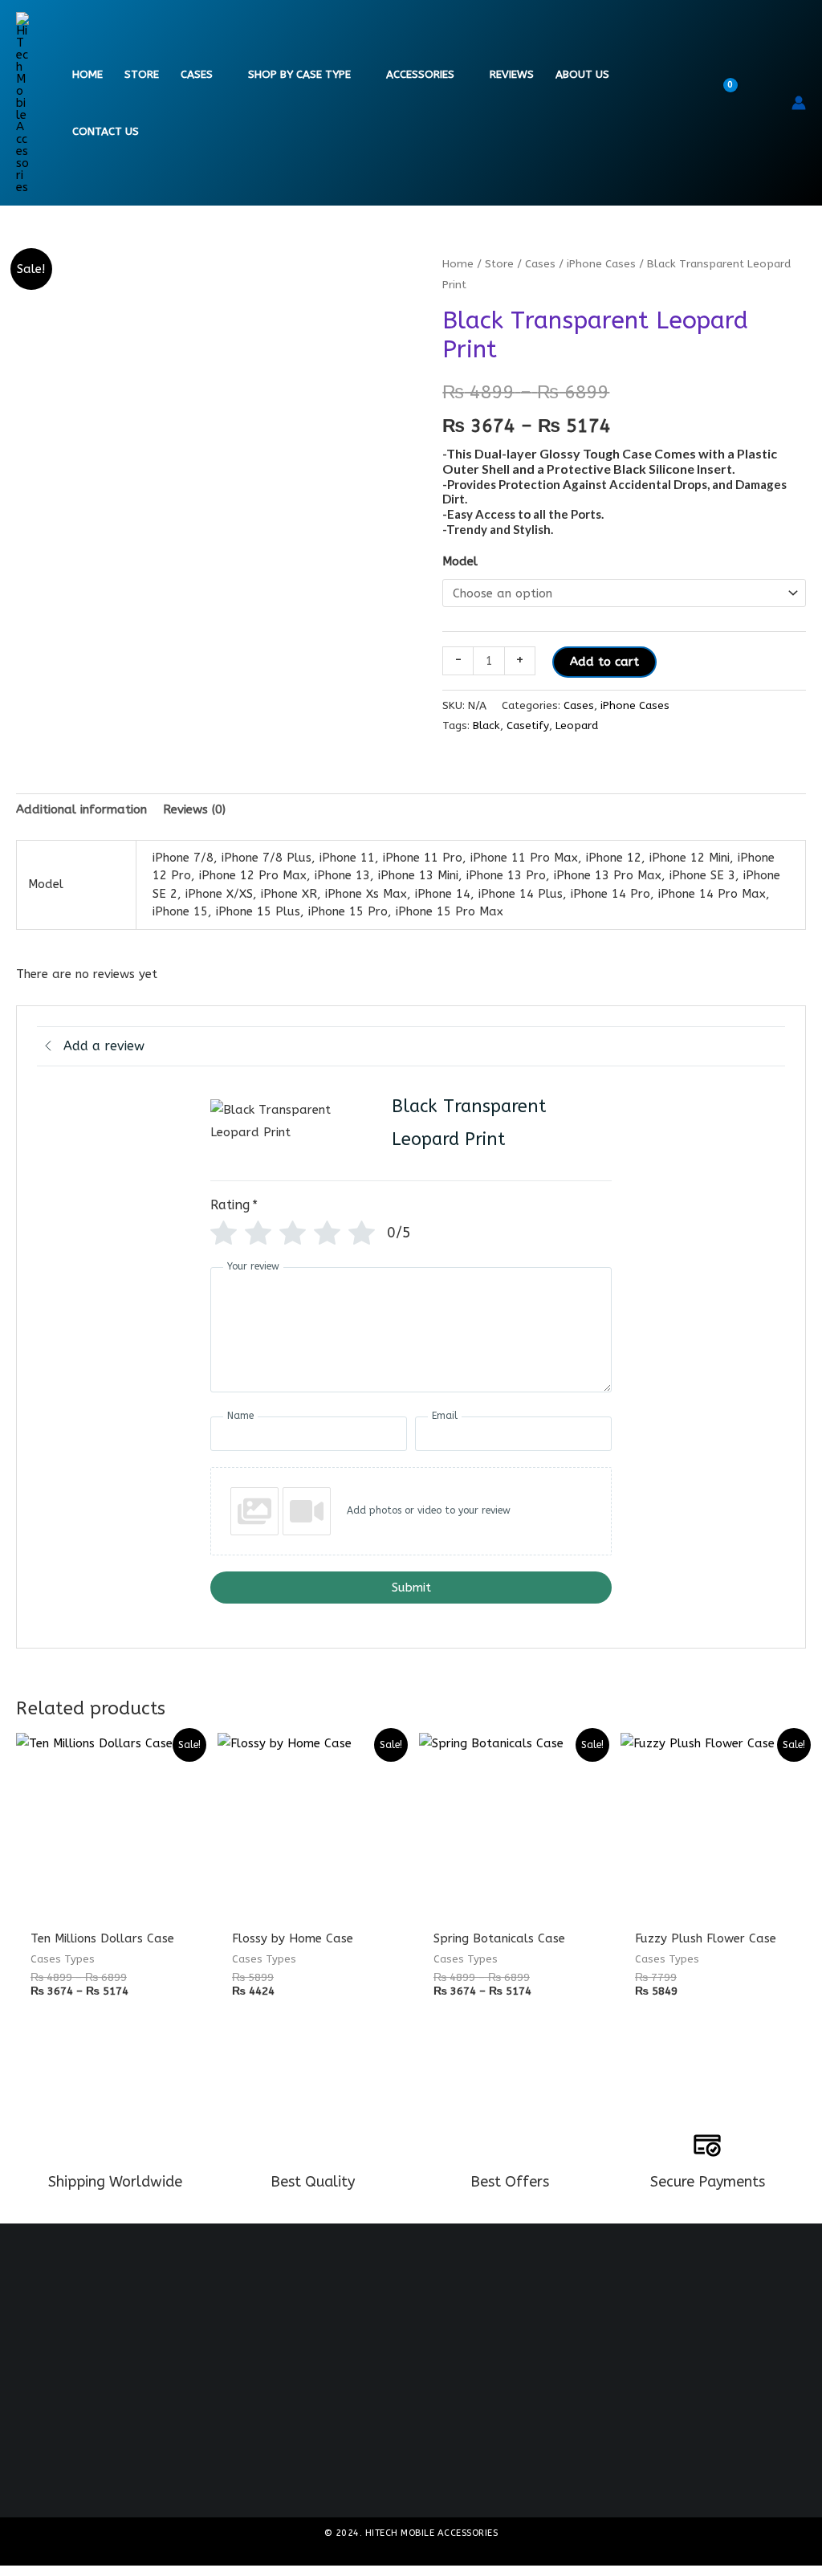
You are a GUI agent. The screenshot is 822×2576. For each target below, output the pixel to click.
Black (486, 726)
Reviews (512, 75)
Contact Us (106, 132)
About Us (582, 75)
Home (87, 75)
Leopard (577, 726)
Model (460, 561)
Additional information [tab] (81, 809)
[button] (769, 103)
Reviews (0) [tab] (194, 809)
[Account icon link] (799, 103)
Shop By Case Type (299, 75)
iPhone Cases (601, 264)
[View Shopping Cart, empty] (734, 103)
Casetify (528, 726)
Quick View (109, 1905)
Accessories (420, 75)
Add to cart (604, 662)
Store (142, 75)
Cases (197, 75)
